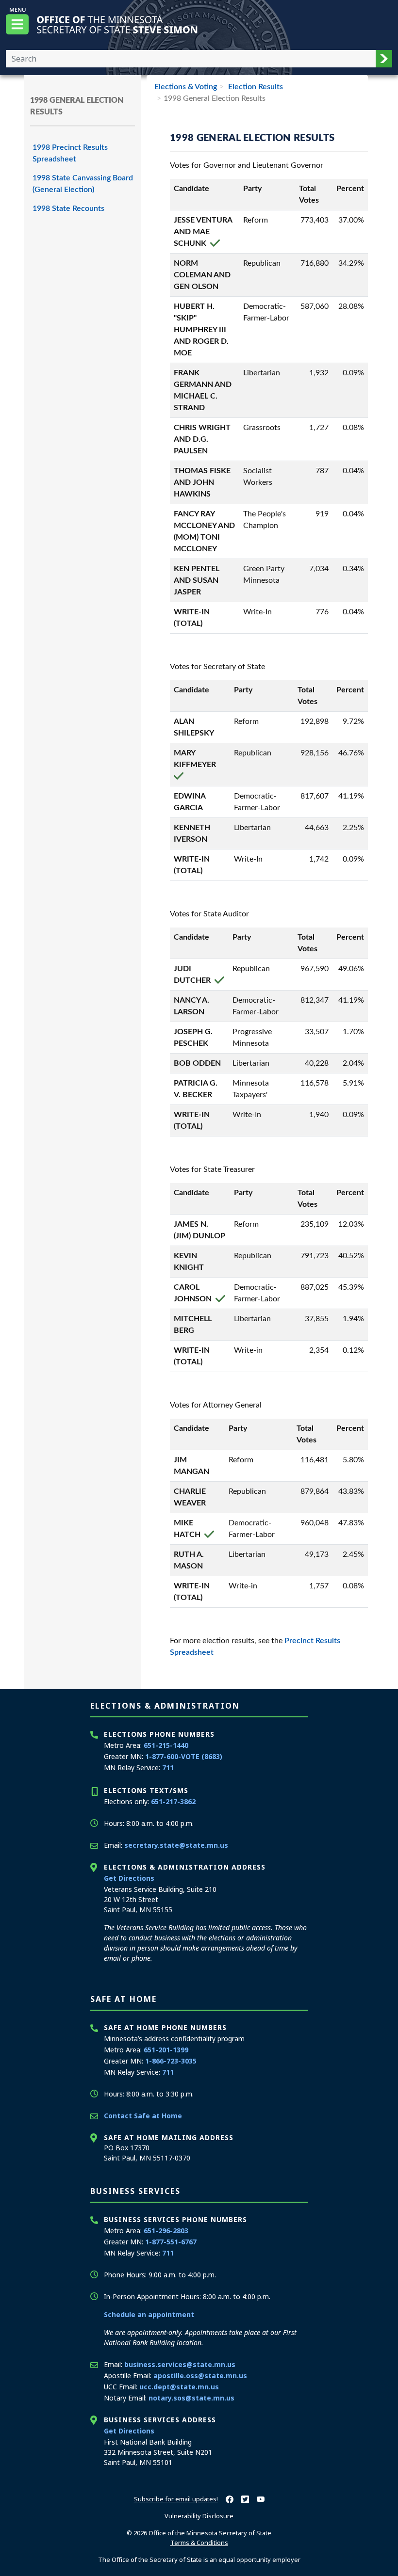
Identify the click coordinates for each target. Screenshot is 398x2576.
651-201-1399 (166, 2050)
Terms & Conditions (199, 2543)
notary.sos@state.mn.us (191, 2398)
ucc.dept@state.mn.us (179, 2387)
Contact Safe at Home (143, 2116)
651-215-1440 (166, 1745)
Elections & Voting (186, 87)
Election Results (255, 87)
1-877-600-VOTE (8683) (184, 1756)
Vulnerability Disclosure (199, 2516)
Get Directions (129, 1878)
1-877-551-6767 (171, 2242)
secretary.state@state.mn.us (176, 1845)
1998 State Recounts (68, 208)
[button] (384, 59)
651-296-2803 (166, 2231)
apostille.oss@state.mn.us (200, 2376)
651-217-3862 (173, 1801)
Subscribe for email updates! (176, 2499)
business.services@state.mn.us (180, 2364)
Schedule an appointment (149, 2314)
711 (168, 1768)
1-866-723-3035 (171, 2061)
